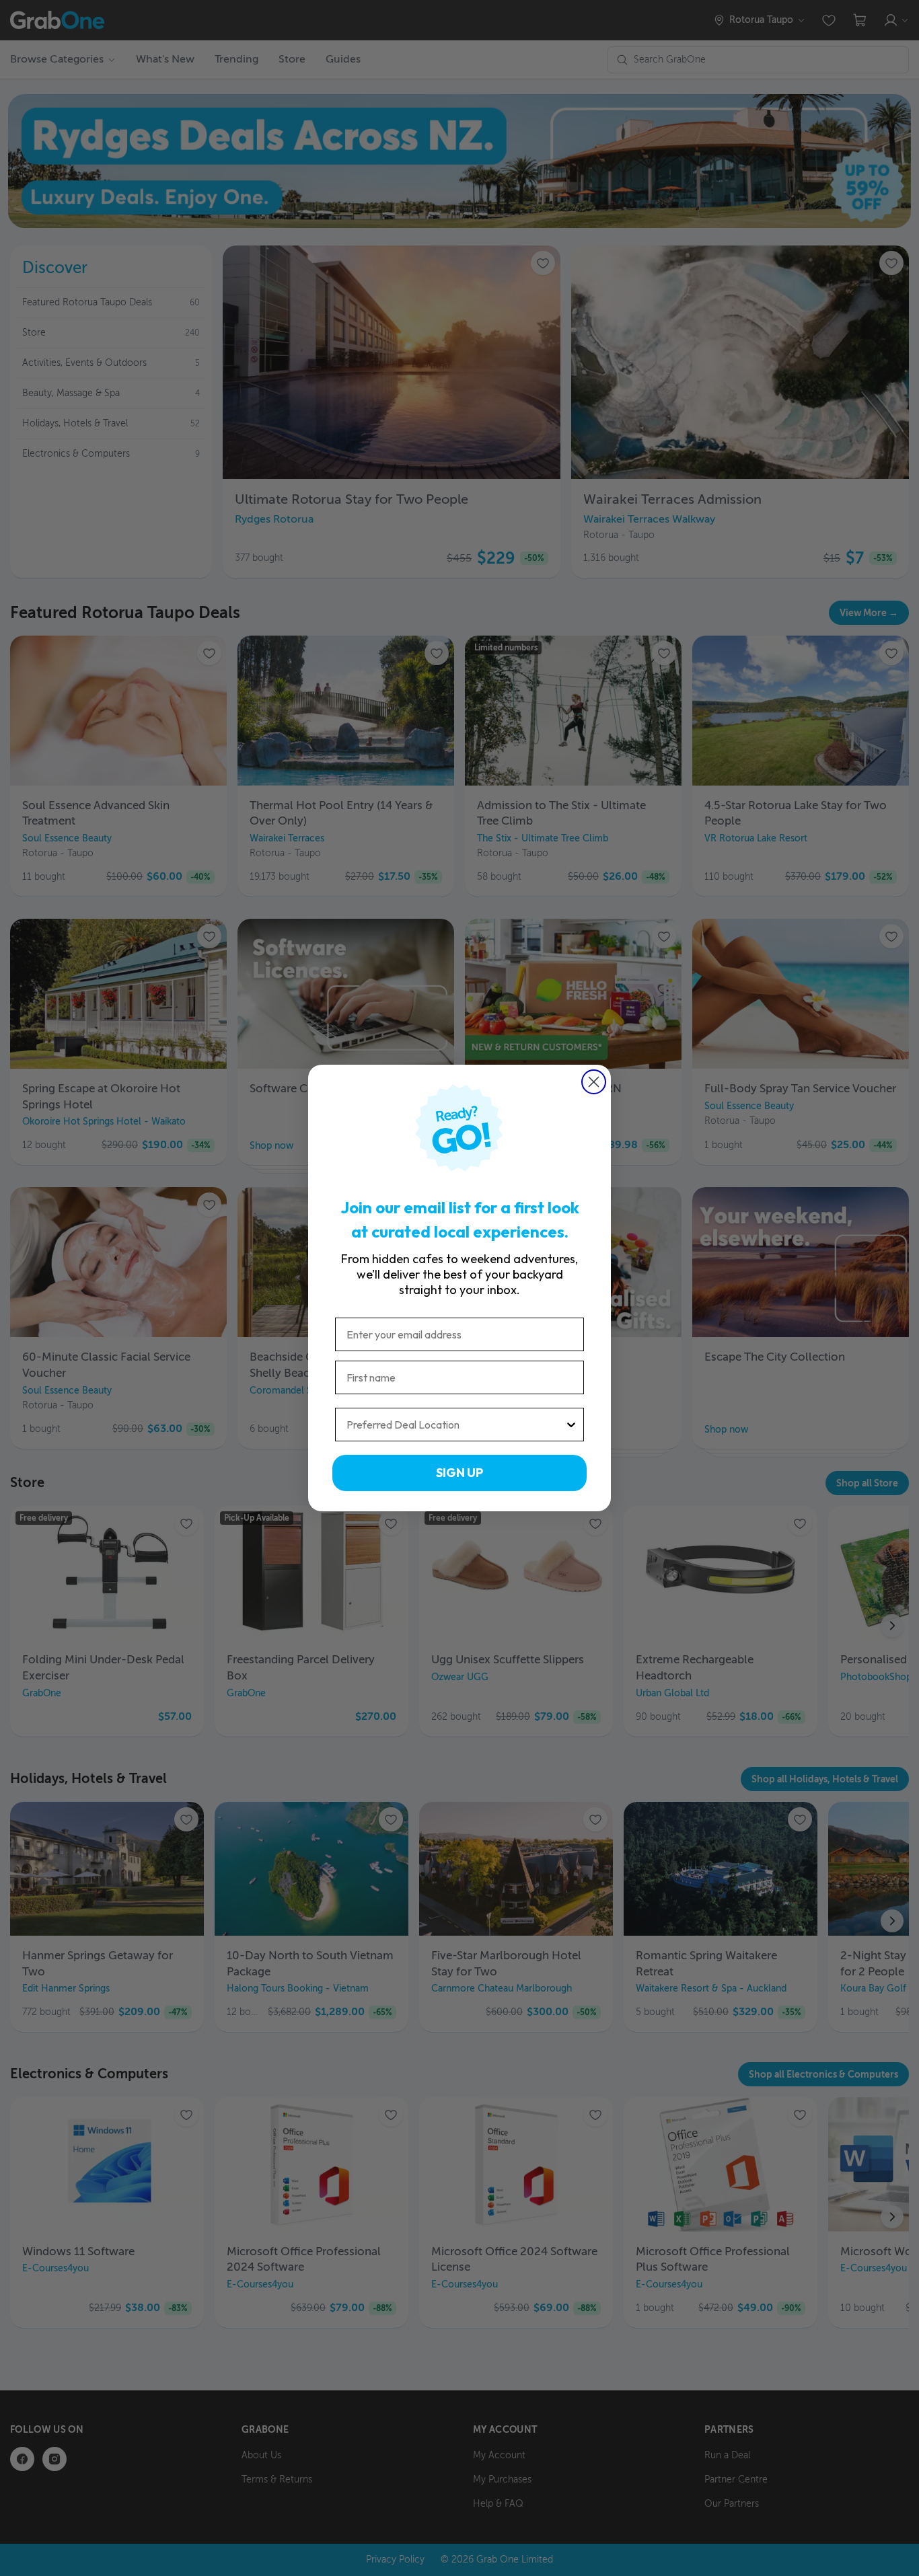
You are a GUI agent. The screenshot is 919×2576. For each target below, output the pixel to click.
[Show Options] (571, 1425)
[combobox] (455, 1425)
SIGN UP (459, 1473)
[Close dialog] (594, 1082)
